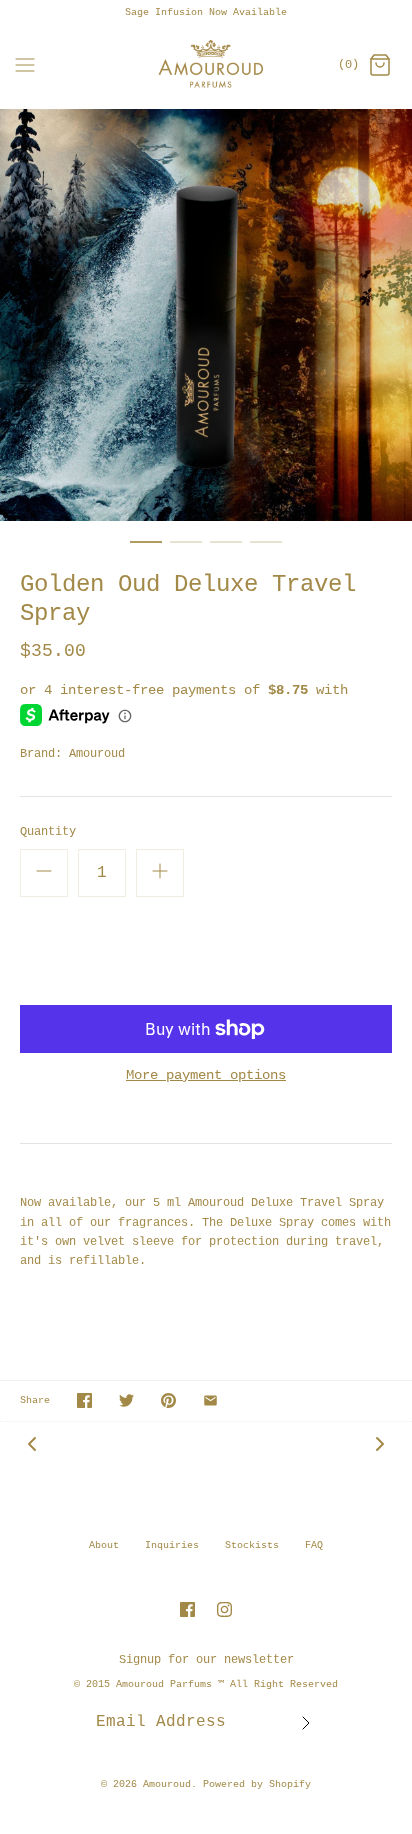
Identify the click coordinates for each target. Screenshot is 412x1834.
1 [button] (146, 551)
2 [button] (186, 551)
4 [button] (266, 551)
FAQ (314, 1545)
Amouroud (97, 754)
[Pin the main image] (168, 1400)
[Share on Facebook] (84, 1400)
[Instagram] (224, 1609)
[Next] (380, 1444)
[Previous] (32, 1444)
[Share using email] (210, 1400)
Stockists (252, 1545)
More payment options (206, 1075)
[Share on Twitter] (126, 1400)
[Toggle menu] (25, 66)
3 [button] (226, 551)
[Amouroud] (206, 66)
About (104, 1545)
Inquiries (172, 1545)
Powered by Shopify (257, 1784)
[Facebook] (187, 1609)
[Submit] (306, 1723)
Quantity (48, 832)
